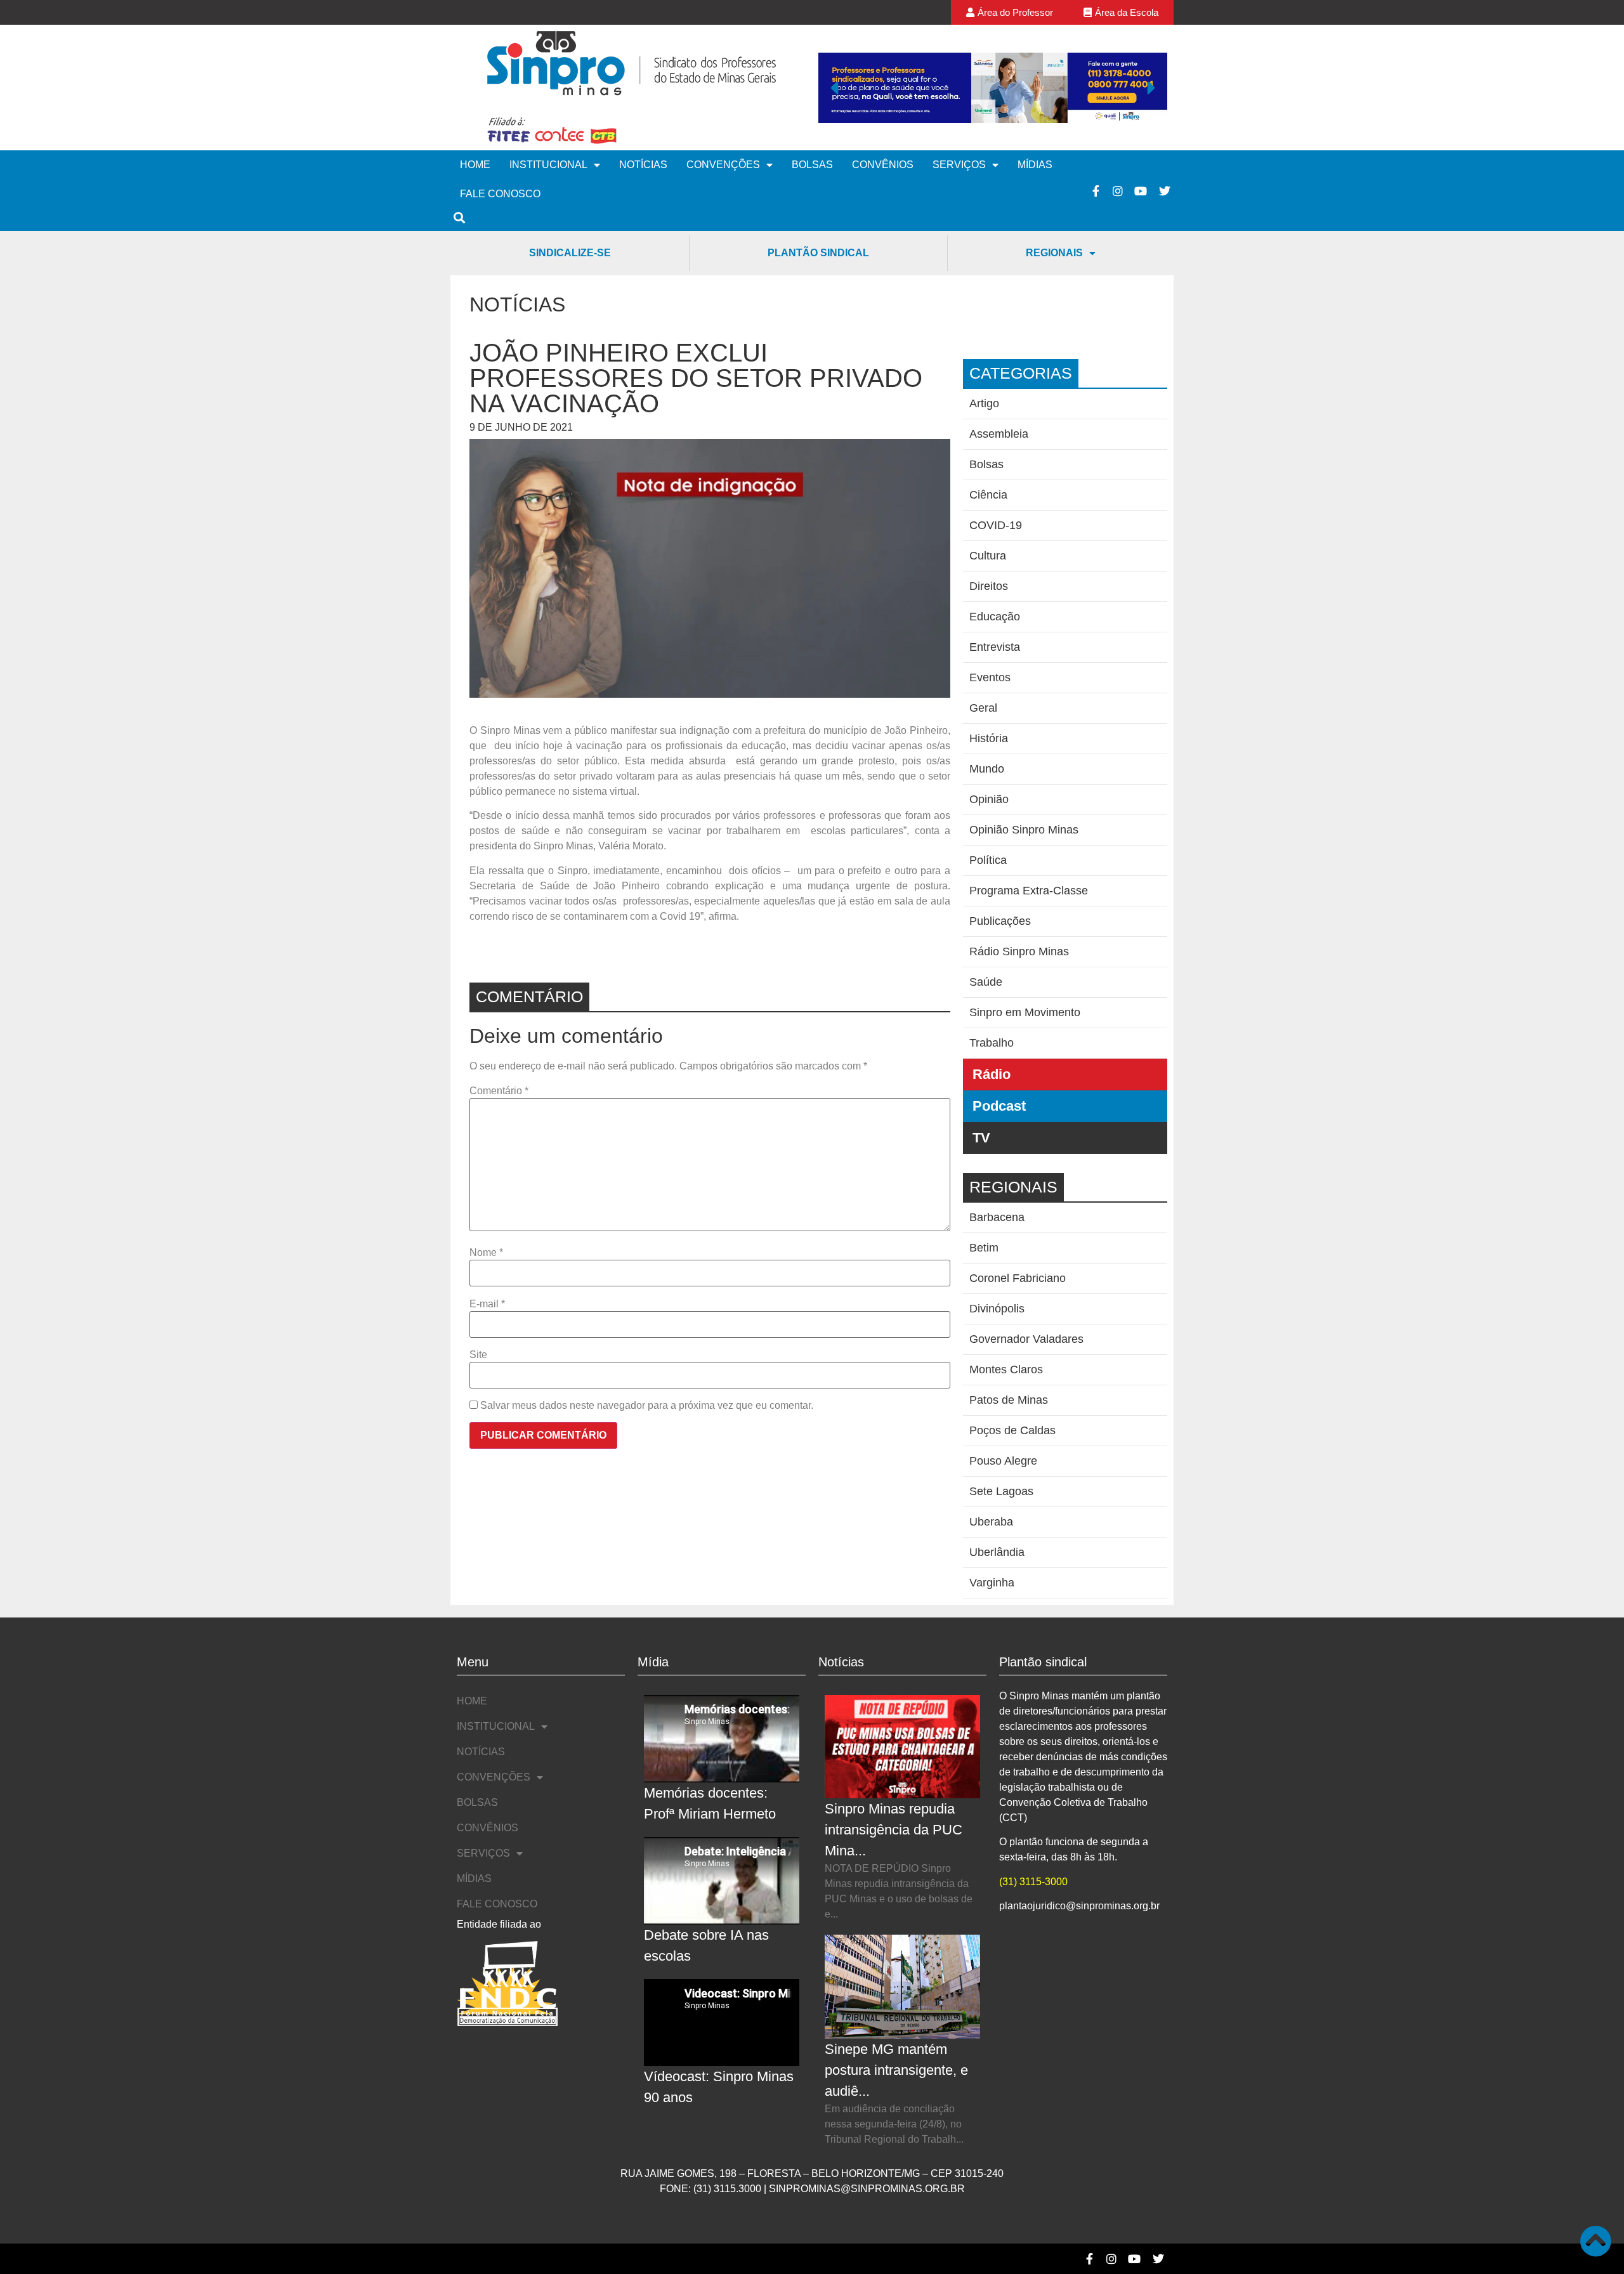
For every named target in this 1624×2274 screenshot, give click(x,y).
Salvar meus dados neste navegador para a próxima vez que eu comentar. (647, 1406)
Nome (486, 1253)
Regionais (1054, 253)
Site (478, 1355)
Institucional (548, 165)
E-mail (487, 1304)
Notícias (643, 165)
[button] (834, 88)
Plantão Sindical (818, 253)
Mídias (1035, 165)
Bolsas (812, 165)
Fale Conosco (500, 194)
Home (475, 165)
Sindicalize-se (570, 253)
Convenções (723, 165)
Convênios (883, 165)
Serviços (959, 165)
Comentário (499, 1091)
